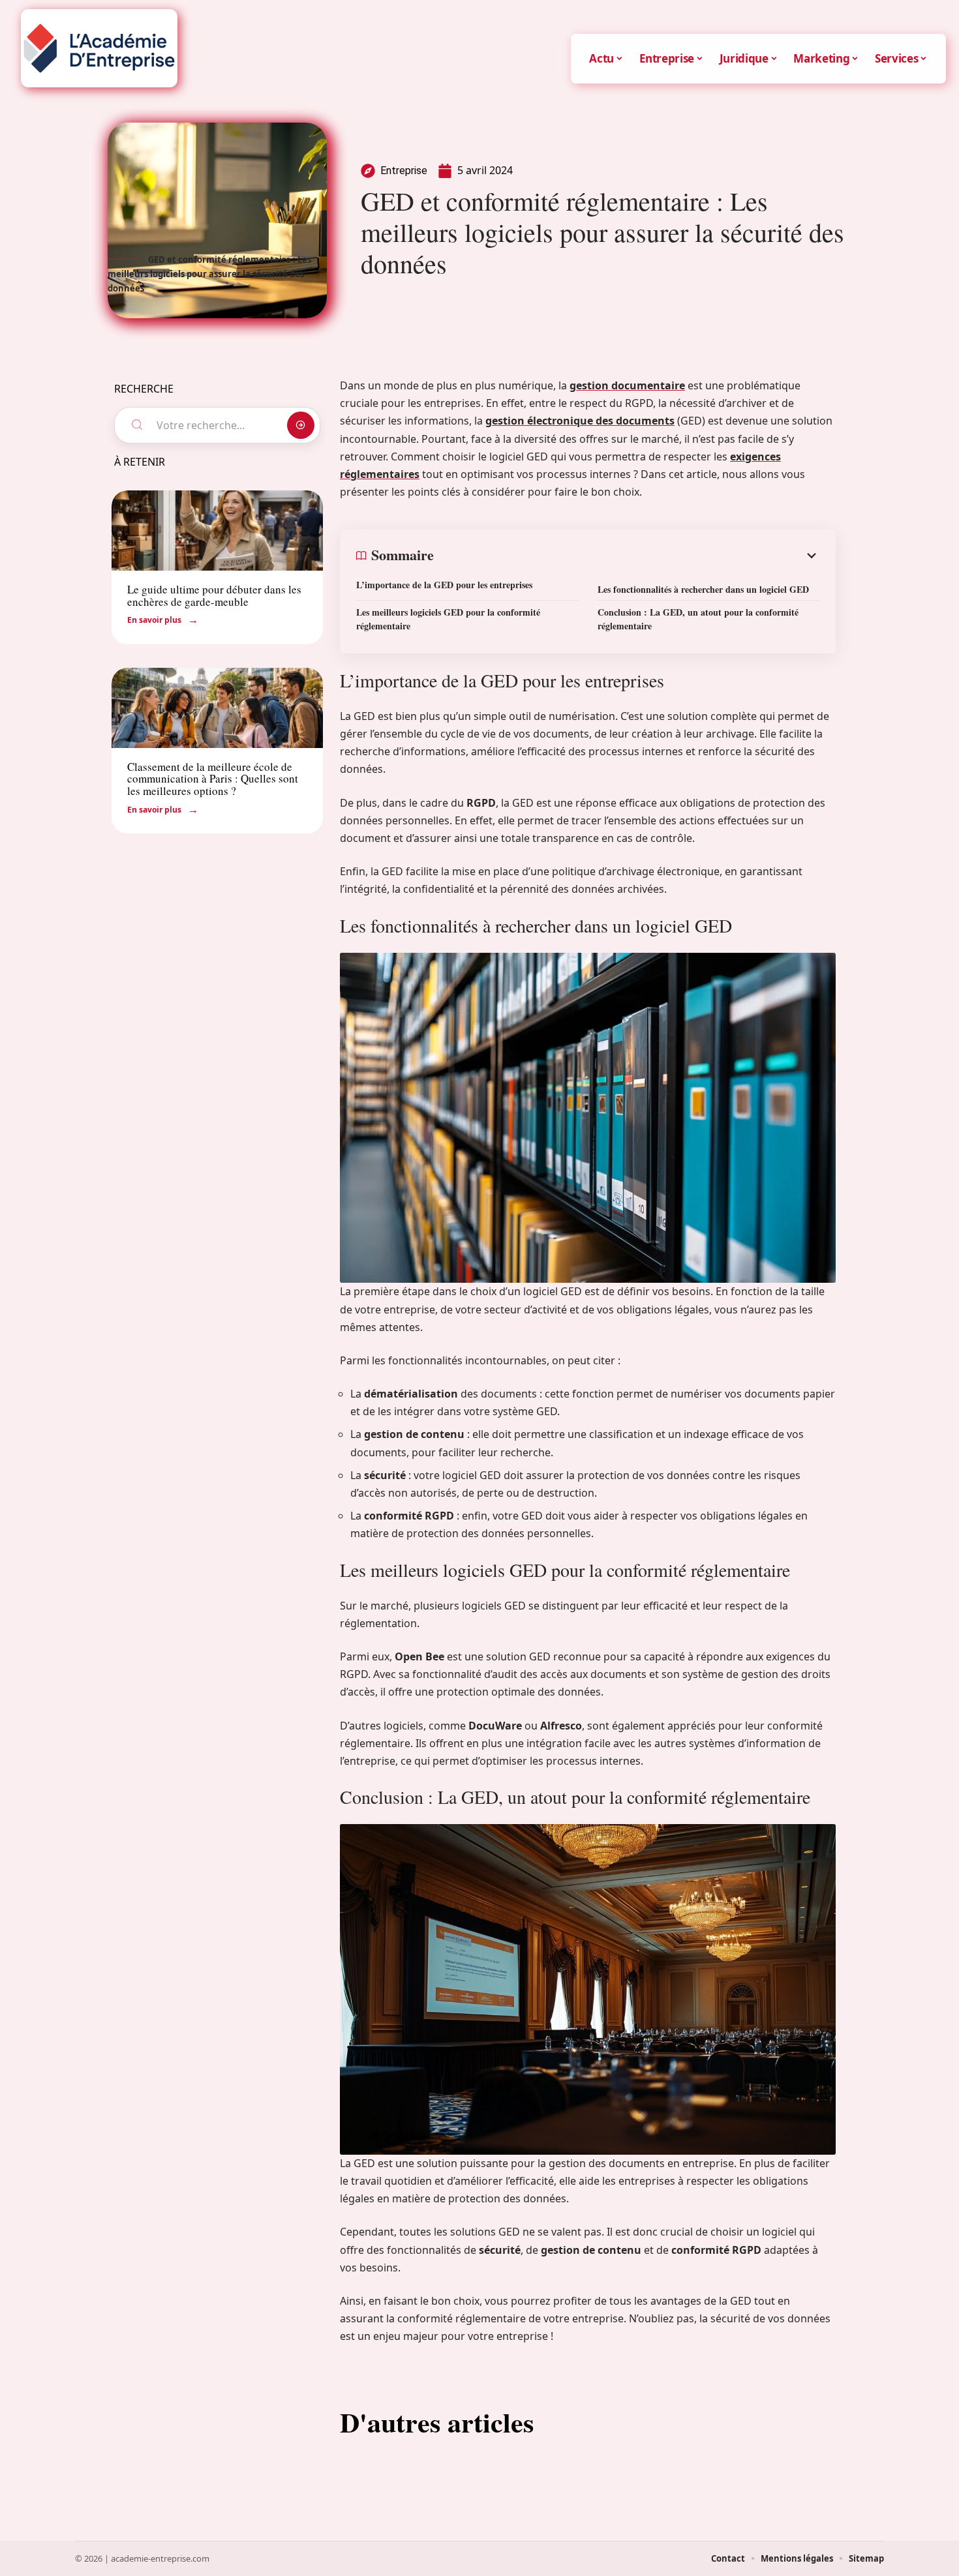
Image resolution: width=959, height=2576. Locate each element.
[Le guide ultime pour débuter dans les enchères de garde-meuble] (217, 531)
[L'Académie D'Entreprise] (99, 48)
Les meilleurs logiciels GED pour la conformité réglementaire (448, 619)
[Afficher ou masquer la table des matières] (627, 556)
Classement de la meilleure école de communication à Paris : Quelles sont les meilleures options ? (213, 779)
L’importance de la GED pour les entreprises (444, 585)
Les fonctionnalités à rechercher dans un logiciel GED (703, 589)
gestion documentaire (627, 385)
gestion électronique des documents (580, 421)
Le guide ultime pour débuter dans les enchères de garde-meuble (214, 595)
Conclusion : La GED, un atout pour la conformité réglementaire (698, 619)
